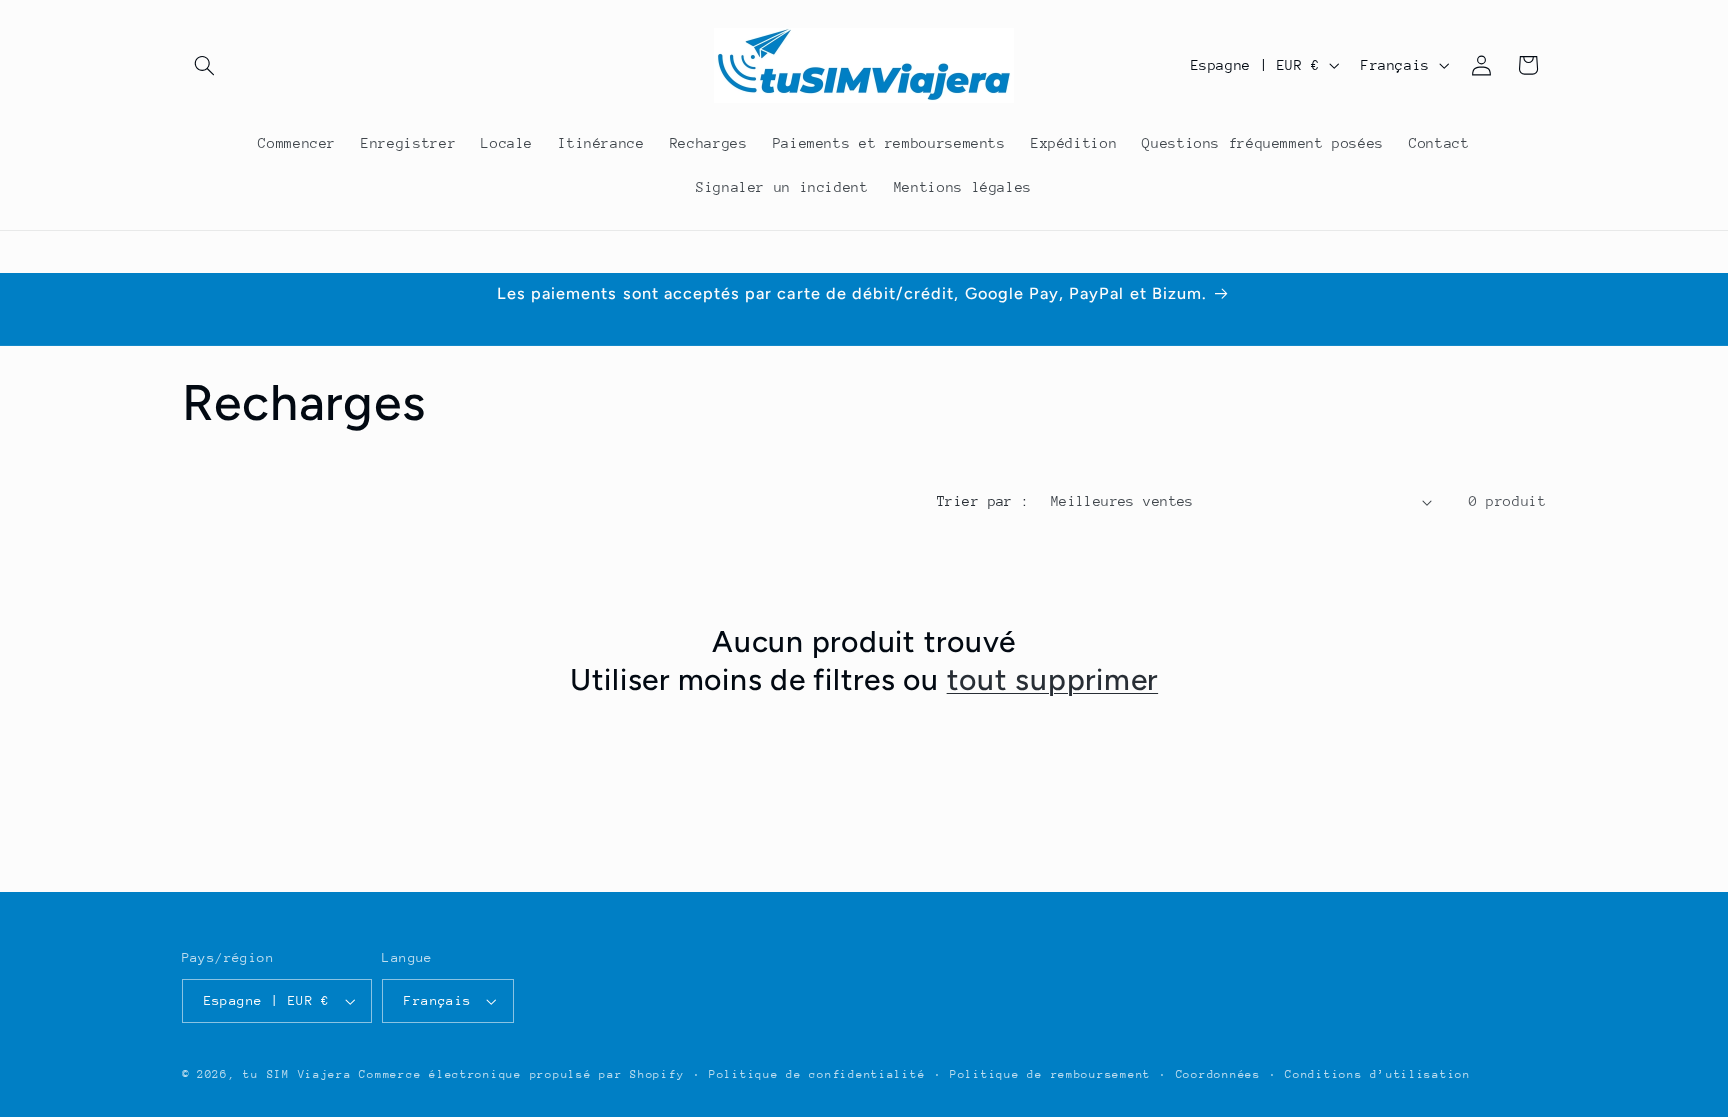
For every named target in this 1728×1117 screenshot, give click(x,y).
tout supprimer (1053, 679)
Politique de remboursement (1050, 1074)
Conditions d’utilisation (1378, 1074)
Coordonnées (1218, 1074)
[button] (205, 65)
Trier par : (983, 501)
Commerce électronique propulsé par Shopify (521, 1074)
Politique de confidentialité (817, 1074)
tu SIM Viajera (297, 1074)
